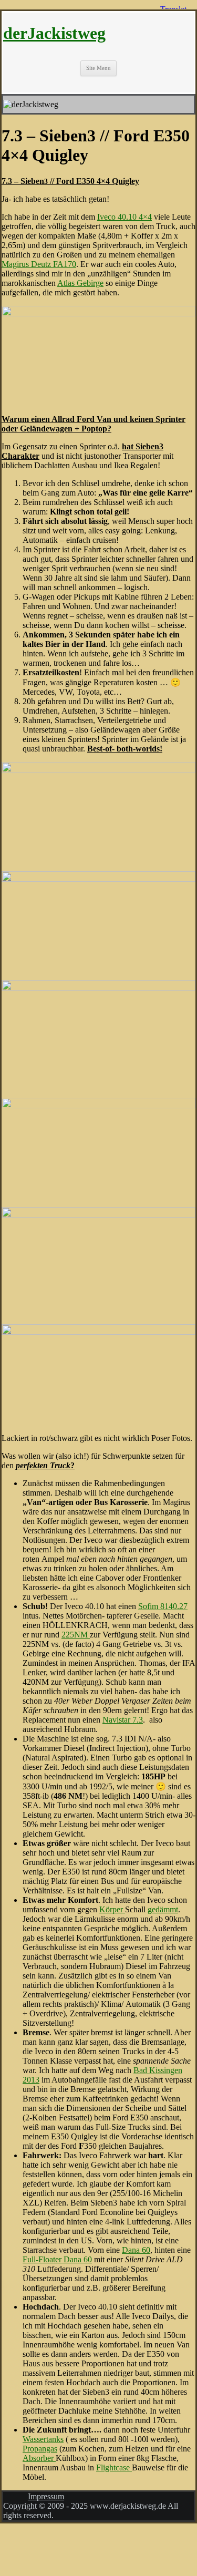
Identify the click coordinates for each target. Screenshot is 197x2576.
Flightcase (114, 2467)
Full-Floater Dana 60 (57, 2259)
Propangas (40, 2449)
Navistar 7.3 (123, 1720)
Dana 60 (136, 2250)
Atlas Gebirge (80, 283)
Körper (112, 1909)
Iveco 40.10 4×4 (125, 217)
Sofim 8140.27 (163, 1606)
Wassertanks (43, 2439)
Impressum (46, 2496)
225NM (76, 1635)
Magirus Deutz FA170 (39, 264)
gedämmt (163, 1909)
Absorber (39, 2458)
